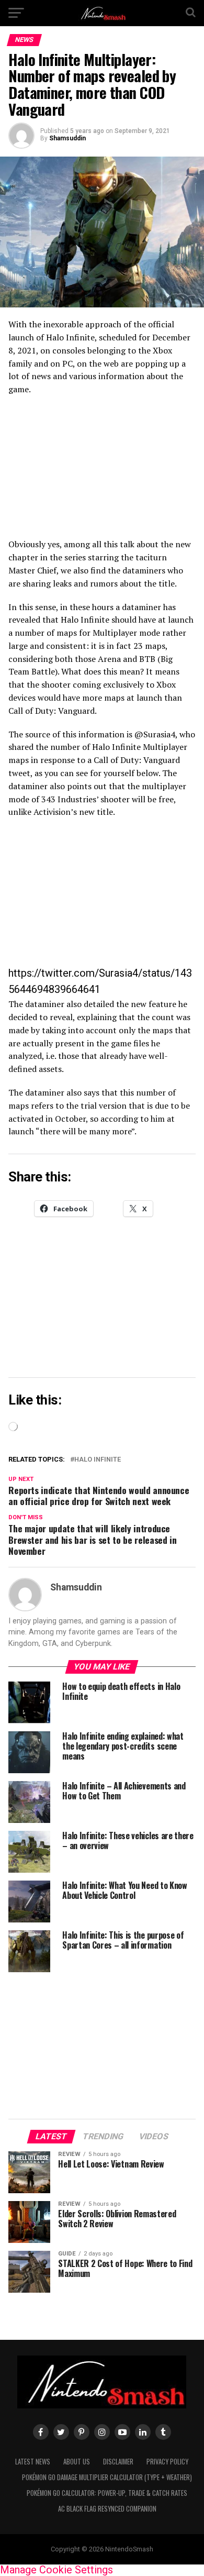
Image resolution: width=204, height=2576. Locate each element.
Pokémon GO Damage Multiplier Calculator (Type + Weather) (107, 2477)
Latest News (33, 2462)
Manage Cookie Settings (56, 2570)
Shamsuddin (67, 138)
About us (77, 2462)
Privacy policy (167, 2462)
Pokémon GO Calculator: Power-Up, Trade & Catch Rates (107, 2493)
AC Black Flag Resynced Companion (107, 2509)
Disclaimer (118, 2462)
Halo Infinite (98, 1460)
